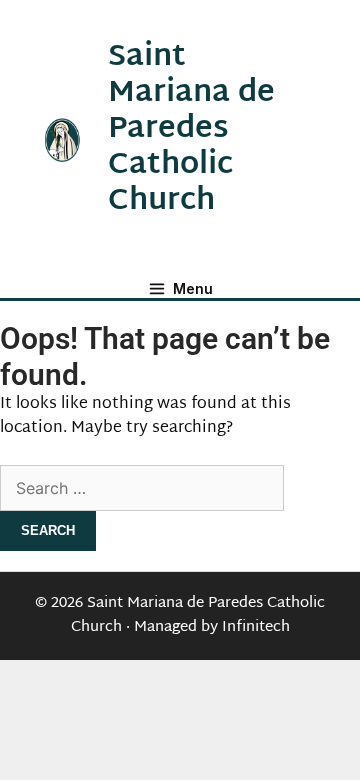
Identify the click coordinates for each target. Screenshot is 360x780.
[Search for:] (142, 490)
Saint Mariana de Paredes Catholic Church (191, 129)
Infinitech (256, 627)
